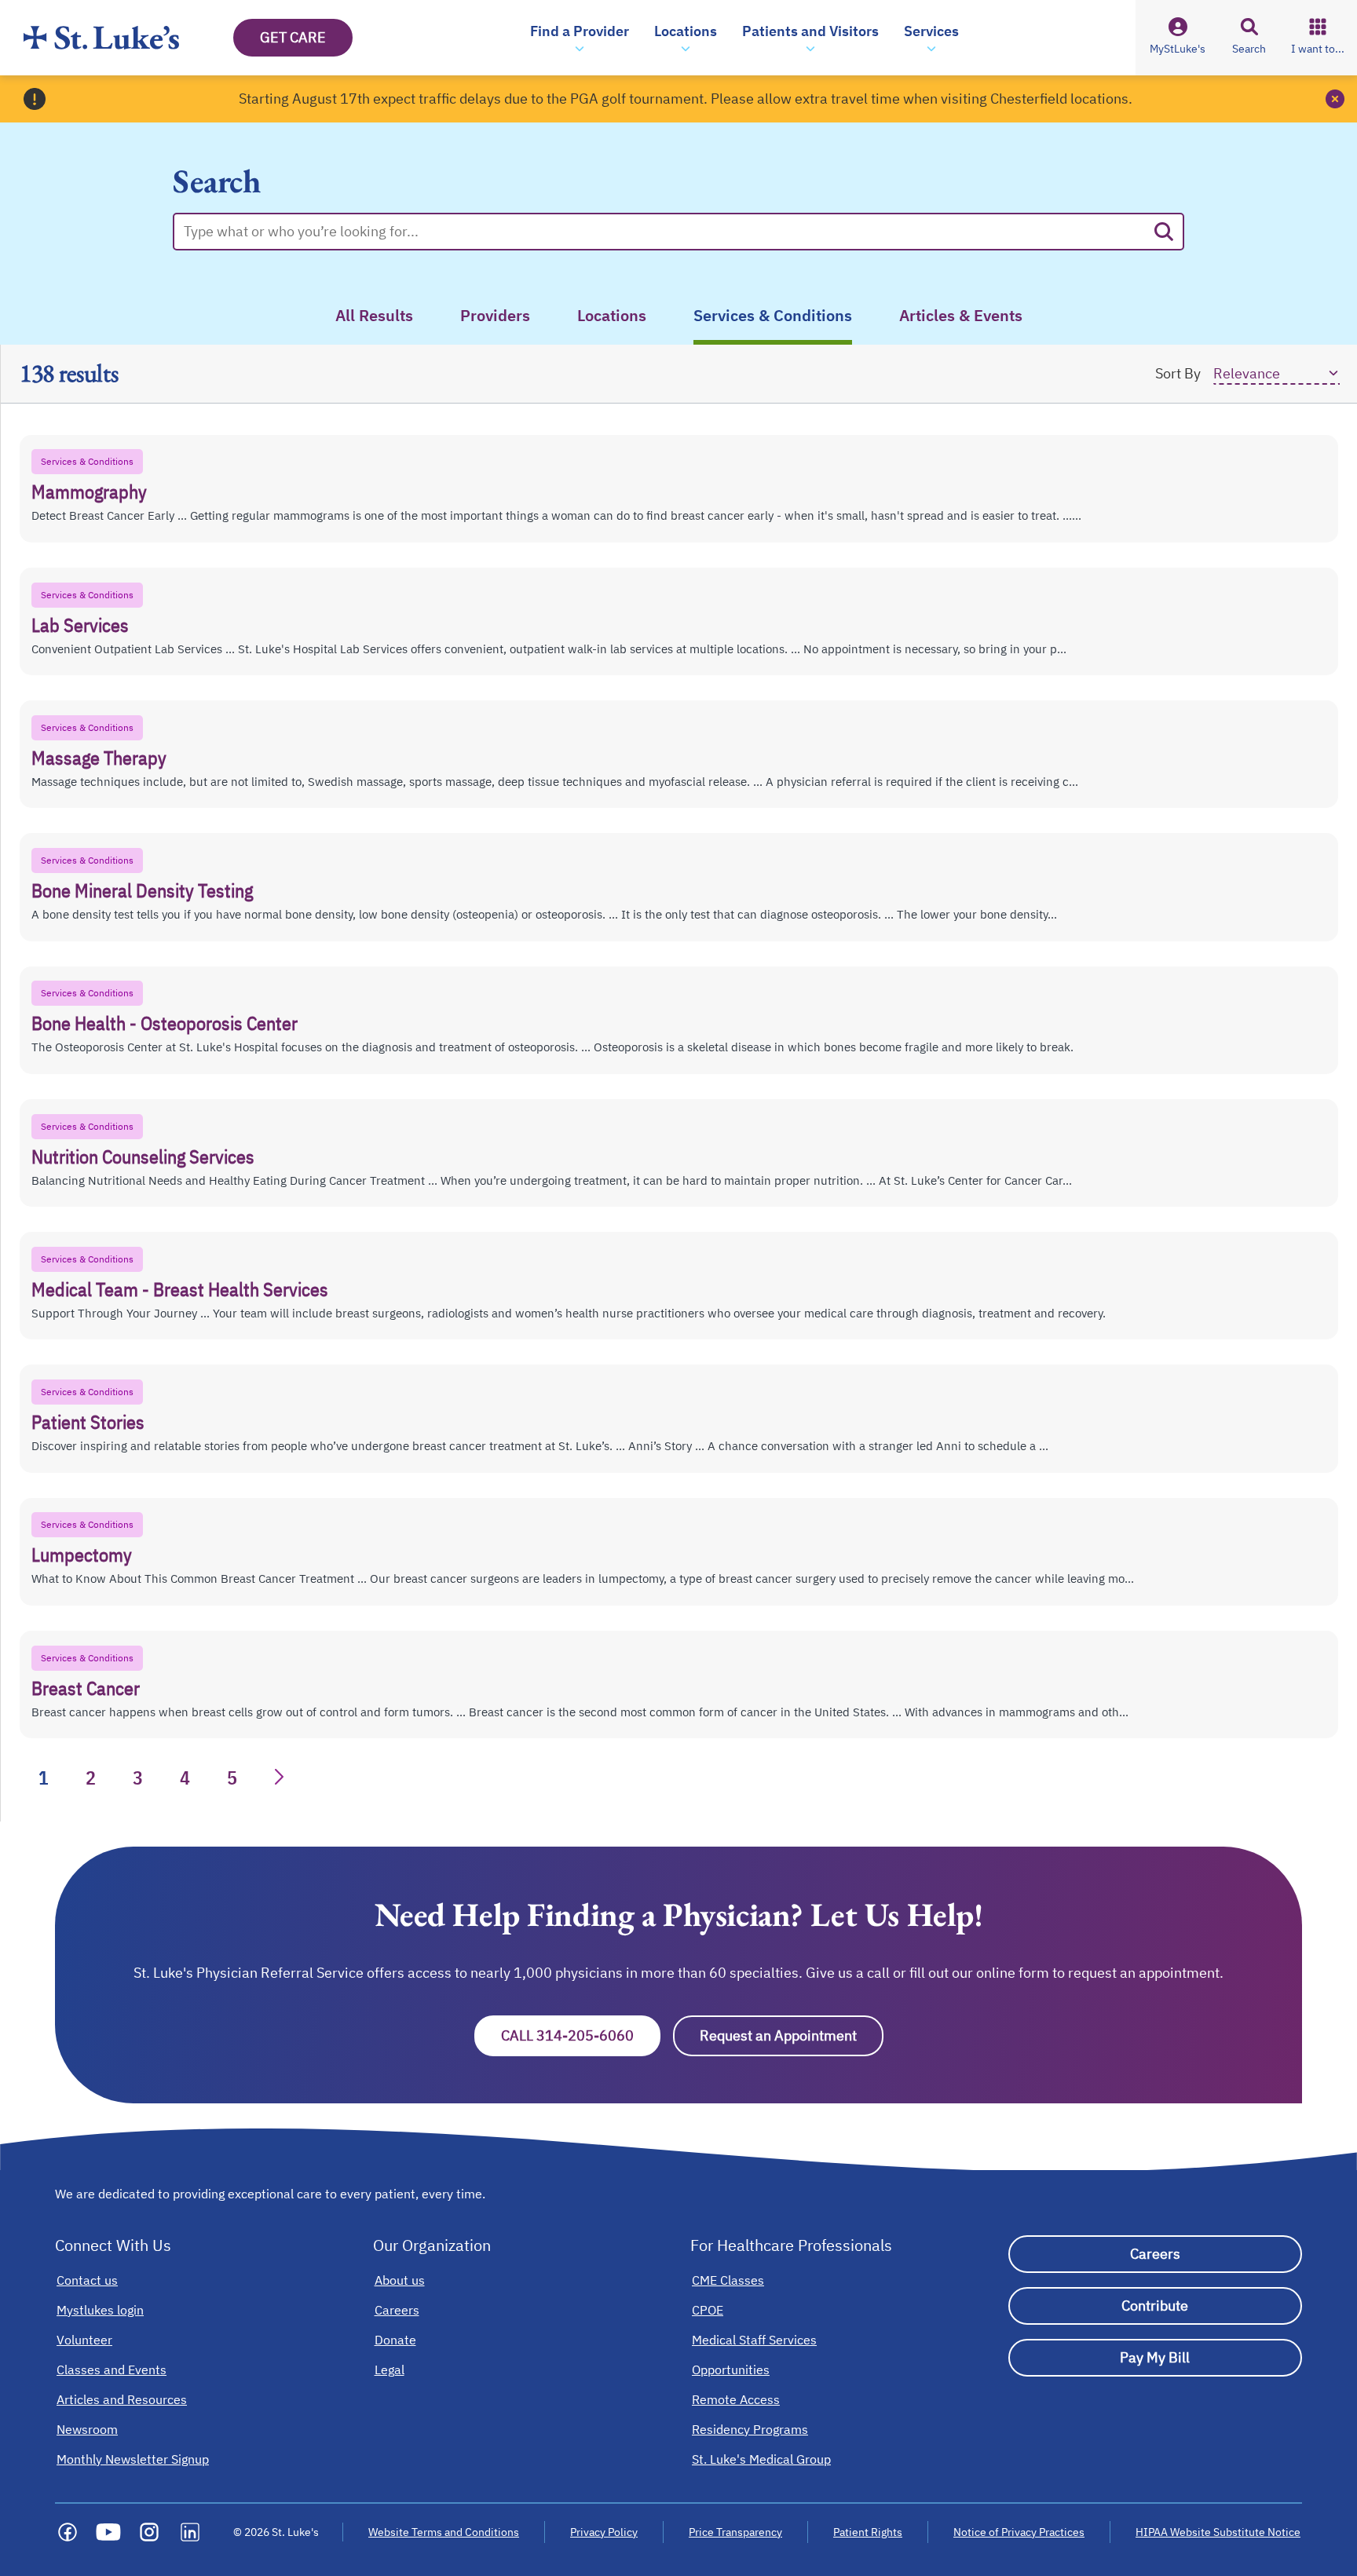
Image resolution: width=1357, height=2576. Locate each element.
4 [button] (185, 1778)
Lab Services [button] (80, 625)
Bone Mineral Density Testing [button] (142, 890)
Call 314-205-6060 (581, 2035)
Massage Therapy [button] (99, 758)
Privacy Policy (604, 2532)
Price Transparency (735, 2532)
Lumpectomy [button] (82, 1555)
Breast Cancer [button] (86, 1688)
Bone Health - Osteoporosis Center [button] (165, 1023)
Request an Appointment (792, 2035)
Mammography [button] (89, 491)
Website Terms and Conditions (444, 2532)
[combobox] (664, 232)
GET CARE (293, 37)
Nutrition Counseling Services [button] (143, 1156)
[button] (580, 38)
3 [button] (138, 1778)
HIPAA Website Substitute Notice (1219, 2532)
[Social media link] (68, 2532)
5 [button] (232, 1778)
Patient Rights (868, 2532)
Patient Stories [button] (88, 1422)
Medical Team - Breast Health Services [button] (180, 1289)
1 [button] (44, 1778)
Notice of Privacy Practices (1019, 2532)
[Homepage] (101, 38)
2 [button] (91, 1778)
